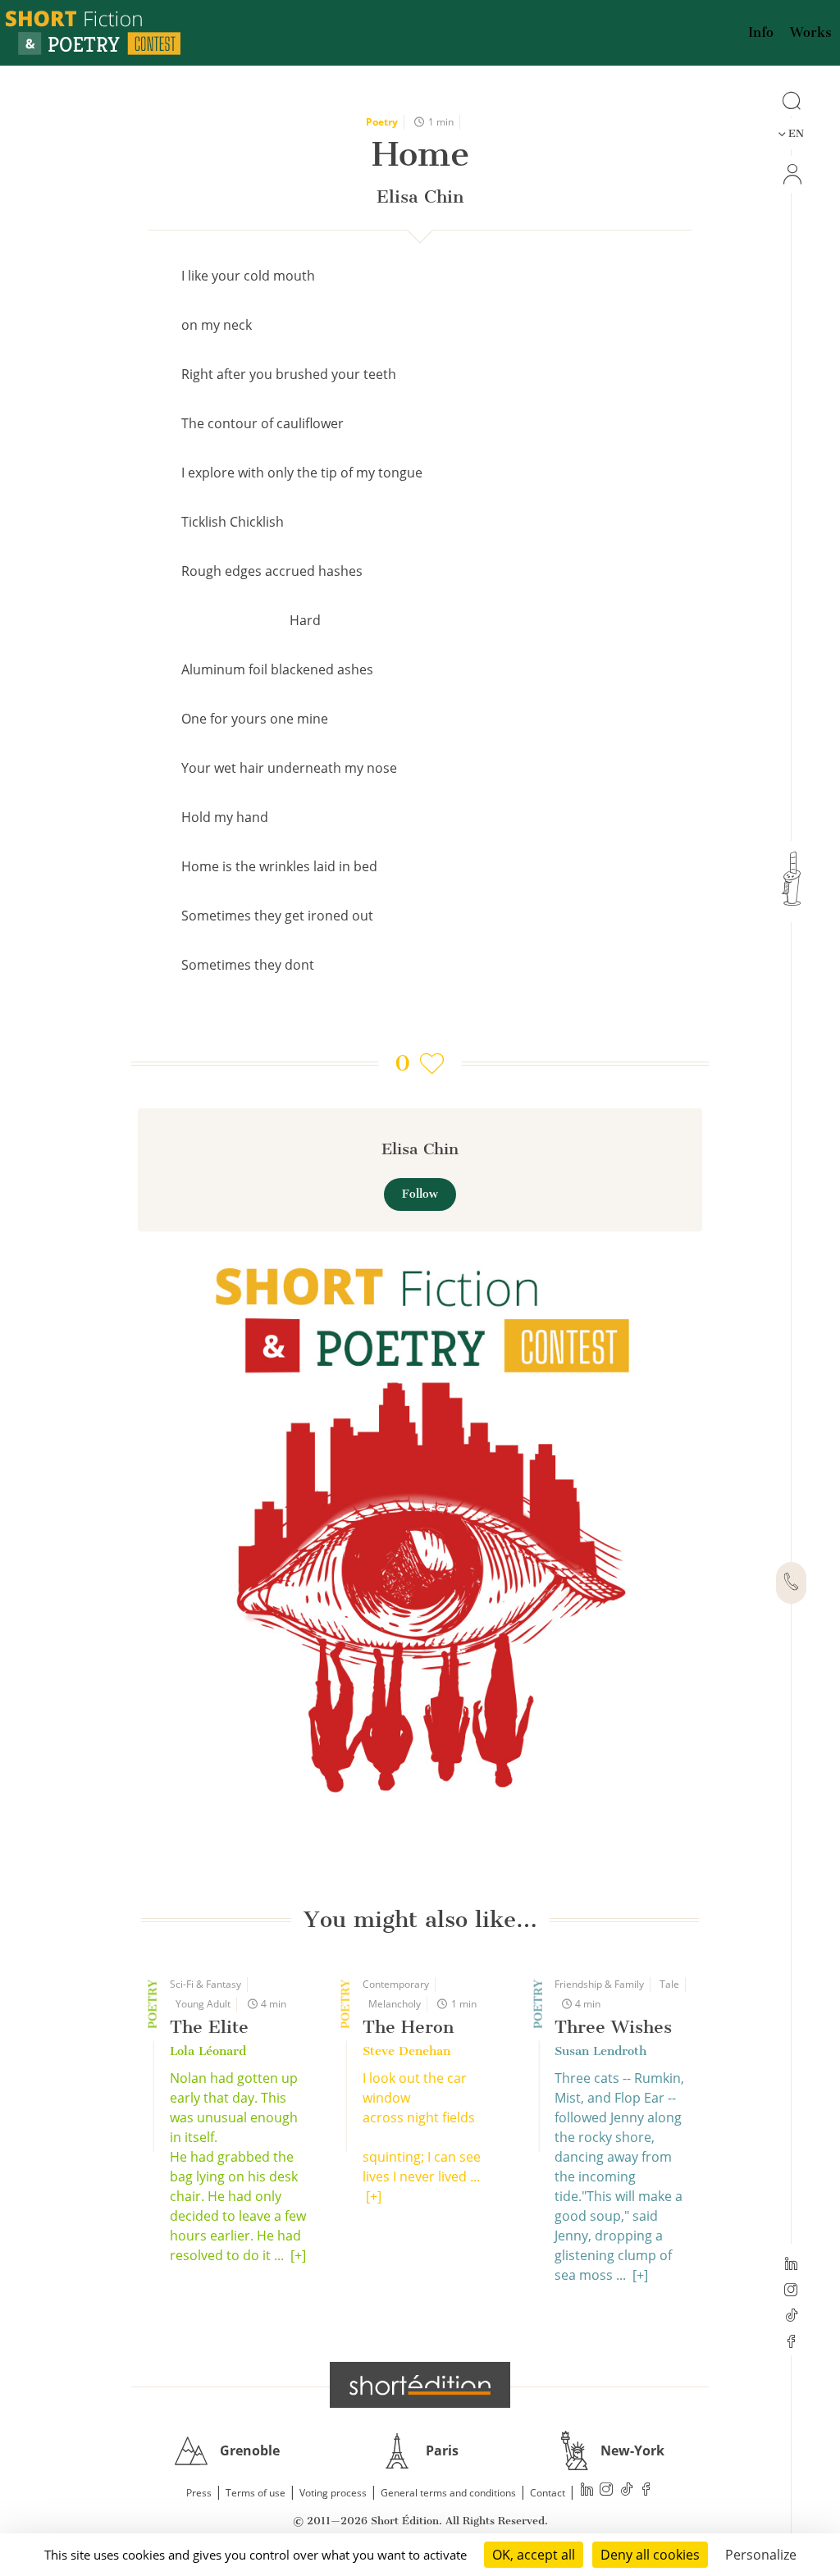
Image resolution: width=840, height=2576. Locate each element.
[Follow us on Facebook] (791, 2343)
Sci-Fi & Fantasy (205, 1984)
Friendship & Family (599, 1984)
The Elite (209, 2027)
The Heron (408, 2027)
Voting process (333, 2493)
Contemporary (396, 1984)
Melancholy (395, 2004)
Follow (420, 1194)
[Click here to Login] (791, 174)
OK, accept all (534, 2555)
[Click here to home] (420, 2385)
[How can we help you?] (791, 1583)
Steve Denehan (406, 2051)
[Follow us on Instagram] (791, 2291)
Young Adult (203, 2004)
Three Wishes (613, 2027)
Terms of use (256, 2493)
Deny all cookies (650, 2555)
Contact (548, 2493)
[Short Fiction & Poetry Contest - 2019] (420, 1526)
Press (199, 2493)
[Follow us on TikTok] (791, 2317)
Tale (669, 1984)
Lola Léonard (208, 2051)
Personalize (761, 2555)
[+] (298, 2255)
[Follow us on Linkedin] (791, 2265)
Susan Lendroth (600, 2051)
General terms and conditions (448, 2493)
